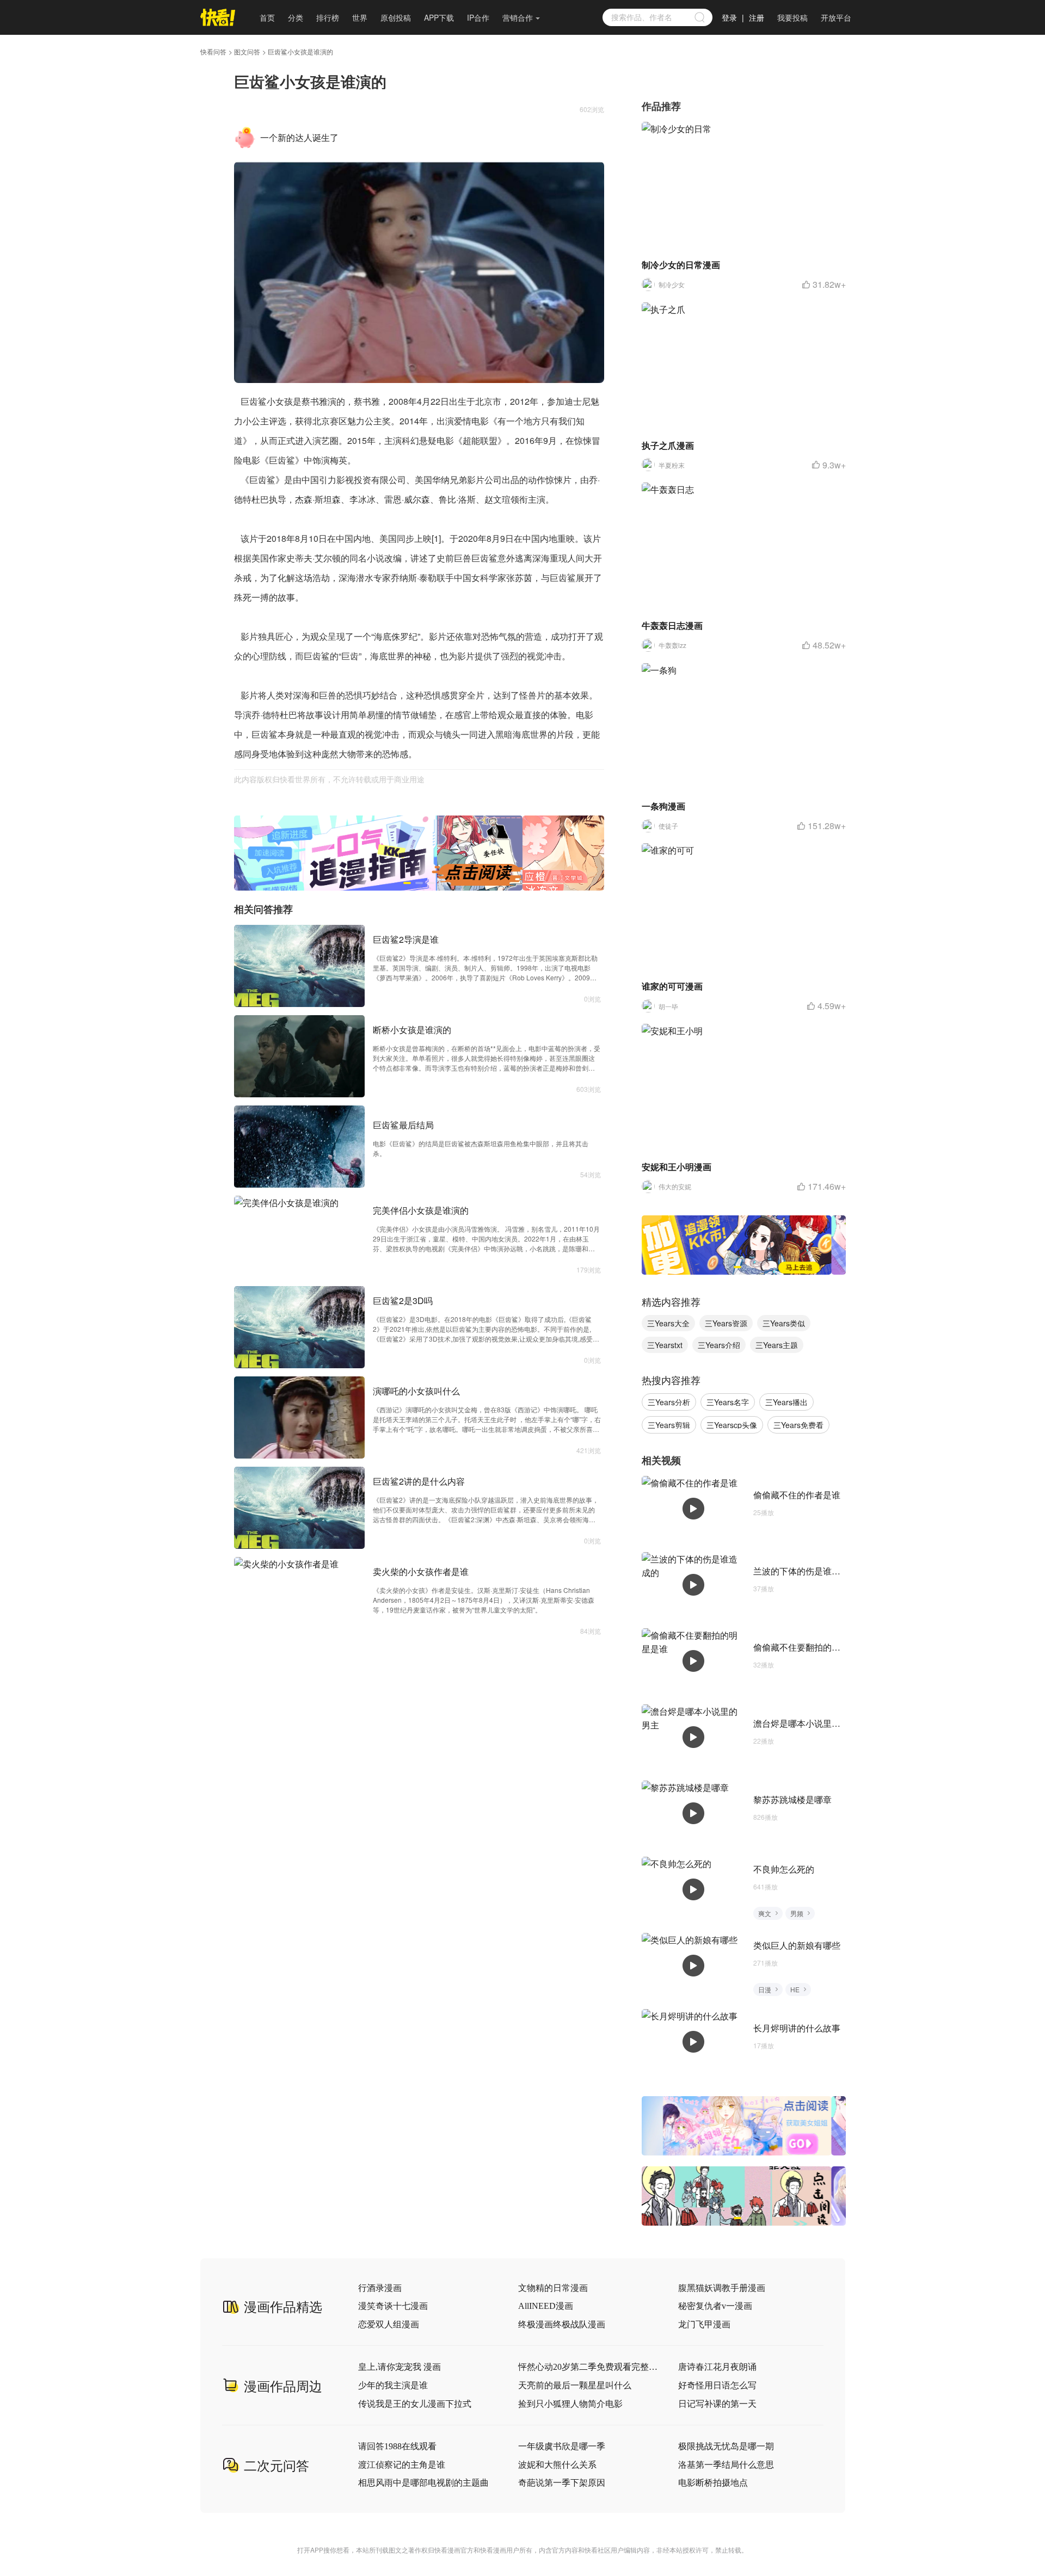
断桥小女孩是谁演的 (412, 1030)
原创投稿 (396, 17)
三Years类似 (784, 1323)
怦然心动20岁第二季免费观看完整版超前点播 (588, 2367)
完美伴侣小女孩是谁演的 (421, 1210)
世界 (360, 17)
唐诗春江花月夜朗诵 (717, 2367)
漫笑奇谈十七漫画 (393, 2306)
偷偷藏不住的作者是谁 (797, 1495)
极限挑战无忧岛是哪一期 (726, 2446)
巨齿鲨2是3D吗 (403, 1301)
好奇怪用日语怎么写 (717, 2385)
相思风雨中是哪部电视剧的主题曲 (423, 2483)
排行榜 (328, 17)
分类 (296, 17)
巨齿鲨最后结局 (403, 1125)
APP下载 (439, 17)
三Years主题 (777, 1345)
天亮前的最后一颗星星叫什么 (575, 2385)
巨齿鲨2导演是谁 (406, 939)
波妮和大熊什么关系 (557, 2465)
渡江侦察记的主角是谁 (402, 2465)
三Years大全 (668, 1323)
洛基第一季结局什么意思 (726, 2465)
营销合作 (518, 17)
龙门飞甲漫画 (704, 2324)
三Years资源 (726, 1323)
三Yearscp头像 (732, 1425)
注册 (757, 17)
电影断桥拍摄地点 (713, 2483)
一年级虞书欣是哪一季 (562, 2446)
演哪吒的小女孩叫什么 (416, 1391)
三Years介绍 (719, 1345)
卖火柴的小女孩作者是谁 (421, 1571)
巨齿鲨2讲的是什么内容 (419, 1481)
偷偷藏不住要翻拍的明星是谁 (810, 1647)
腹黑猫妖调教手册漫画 (722, 2288)
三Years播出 (786, 1402)
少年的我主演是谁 (393, 2385)
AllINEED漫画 (546, 2306)
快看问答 (213, 52)
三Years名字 (728, 1402)
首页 (267, 17)
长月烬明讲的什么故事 (797, 2028)
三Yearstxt (665, 1345)
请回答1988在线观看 (397, 2446)
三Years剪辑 (669, 1425)
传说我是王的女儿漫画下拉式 (415, 2404)
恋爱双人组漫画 (389, 2324)
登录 (729, 17)
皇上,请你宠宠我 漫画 (399, 2367)
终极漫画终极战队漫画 (562, 2324)
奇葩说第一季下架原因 (562, 2483)
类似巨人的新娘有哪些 (797, 1945)
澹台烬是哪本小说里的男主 (806, 1723)
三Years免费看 (798, 1425)
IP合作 (478, 17)
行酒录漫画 (380, 2288)
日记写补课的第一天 (717, 2404)
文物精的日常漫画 (553, 2288)
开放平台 (836, 17)
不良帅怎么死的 (784, 1869)
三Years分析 (669, 1402)
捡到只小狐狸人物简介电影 (570, 2404)
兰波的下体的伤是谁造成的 (806, 1571)
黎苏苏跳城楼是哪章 (792, 1799)
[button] (407, 883)
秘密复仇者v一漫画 (715, 2306)
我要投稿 (792, 17)
